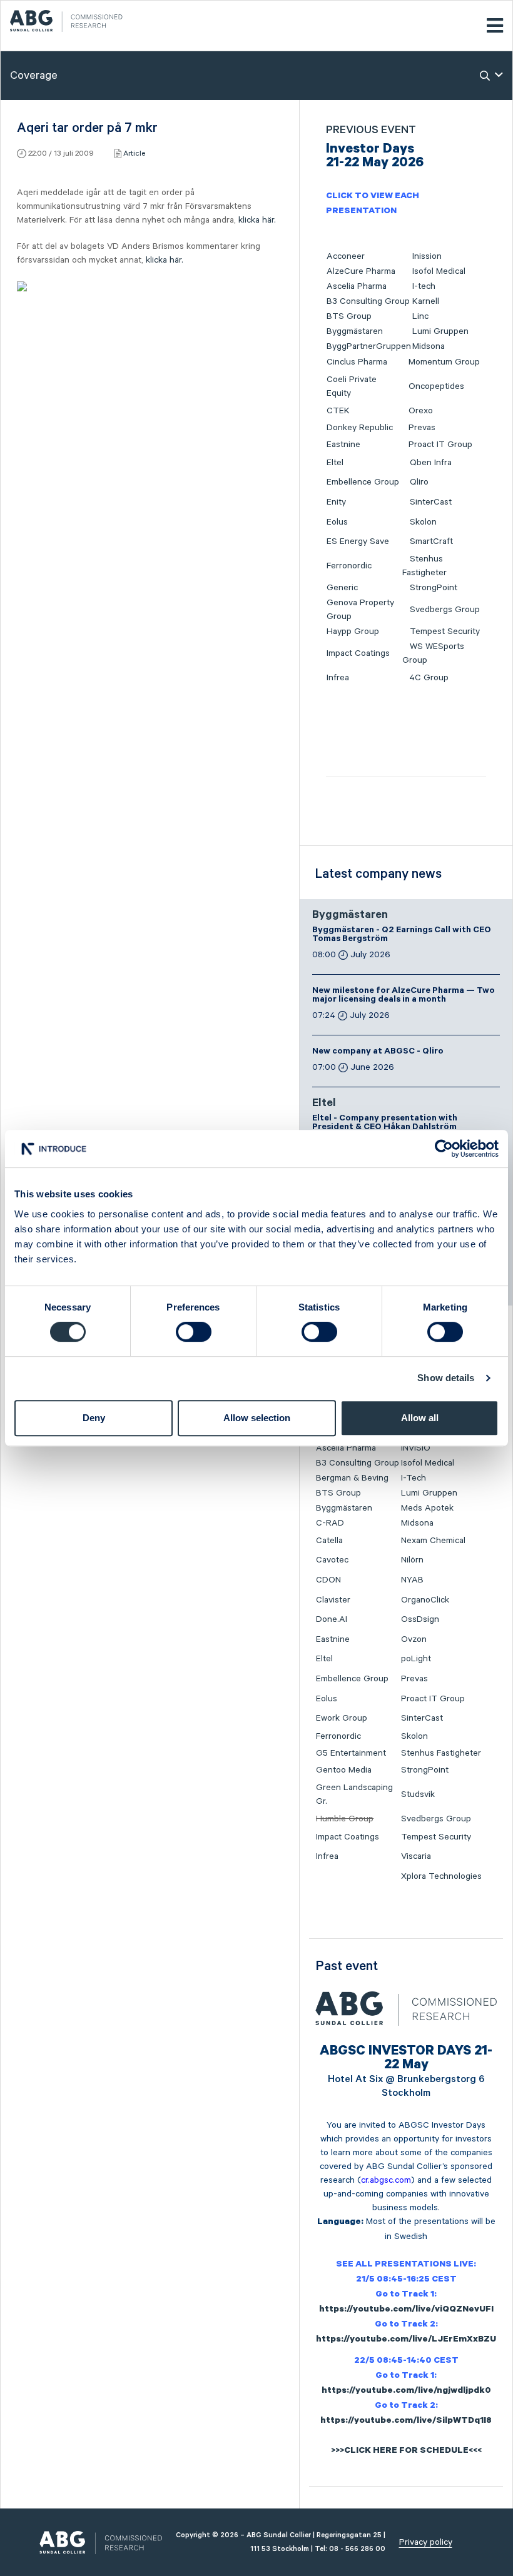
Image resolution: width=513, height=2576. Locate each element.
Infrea (338, 678)
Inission (427, 256)
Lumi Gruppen (440, 331)
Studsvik (418, 1794)
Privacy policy (426, 2542)
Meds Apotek (427, 1508)
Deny (94, 1418)
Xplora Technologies (441, 1876)
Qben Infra (431, 463)
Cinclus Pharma (357, 362)
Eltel (335, 463)
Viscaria (416, 1856)
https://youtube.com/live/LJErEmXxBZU (406, 2340)
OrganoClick (425, 1600)
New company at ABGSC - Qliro (378, 1052)
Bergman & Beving (352, 1478)
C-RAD (330, 1523)
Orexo (421, 411)
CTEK (338, 411)
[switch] (194, 1332)
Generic (342, 588)
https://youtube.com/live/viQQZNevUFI (406, 2310)
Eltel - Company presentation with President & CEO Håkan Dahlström (385, 1124)
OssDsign (420, 1619)
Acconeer (346, 256)
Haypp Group (353, 631)
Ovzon (414, 1639)
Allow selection (257, 1418)
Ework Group (342, 1718)
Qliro (419, 482)
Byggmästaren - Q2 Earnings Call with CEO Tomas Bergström (402, 935)
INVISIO (416, 1448)
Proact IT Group (440, 445)
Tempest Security (445, 631)
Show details (446, 1378)
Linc (420, 316)
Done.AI (332, 1619)
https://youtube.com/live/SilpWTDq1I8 (406, 2422)
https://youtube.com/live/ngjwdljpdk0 (406, 2392)
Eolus (337, 522)
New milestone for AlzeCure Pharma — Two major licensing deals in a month (404, 996)
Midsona (429, 346)
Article (134, 153)
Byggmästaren (355, 331)
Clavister (333, 1600)
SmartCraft (431, 541)
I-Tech (414, 1478)
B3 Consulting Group (368, 301)
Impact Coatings (358, 653)
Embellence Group (363, 482)
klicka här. (257, 220)
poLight (416, 1659)
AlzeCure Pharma (361, 271)
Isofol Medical (439, 271)
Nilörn (412, 1560)
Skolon (423, 522)
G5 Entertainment (351, 1753)
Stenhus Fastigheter (441, 1753)
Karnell (426, 301)
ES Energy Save (358, 541)
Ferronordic (349, 566)
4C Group (429, 678)
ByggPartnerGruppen (369, 346)
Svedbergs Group (445, 610)
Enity (336, 502)
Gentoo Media (344, 1770)
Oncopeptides (436, 386)
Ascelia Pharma (357, 286)
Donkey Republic (360, 428)
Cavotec (332, 1560)
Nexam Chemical (433, 1541)
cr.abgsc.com (386, 2180)
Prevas (422, 428)
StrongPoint (434, 588)
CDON (328, 1580)
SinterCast (431, 502)
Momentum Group (444, 362)
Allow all (420, 1418)
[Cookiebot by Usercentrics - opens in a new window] (444, 1149)
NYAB (412, 1580)
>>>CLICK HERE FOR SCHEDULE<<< (406, 2452)
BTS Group (349, 316)
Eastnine (343, 445)
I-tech (424, 286)
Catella (329, 1541)
